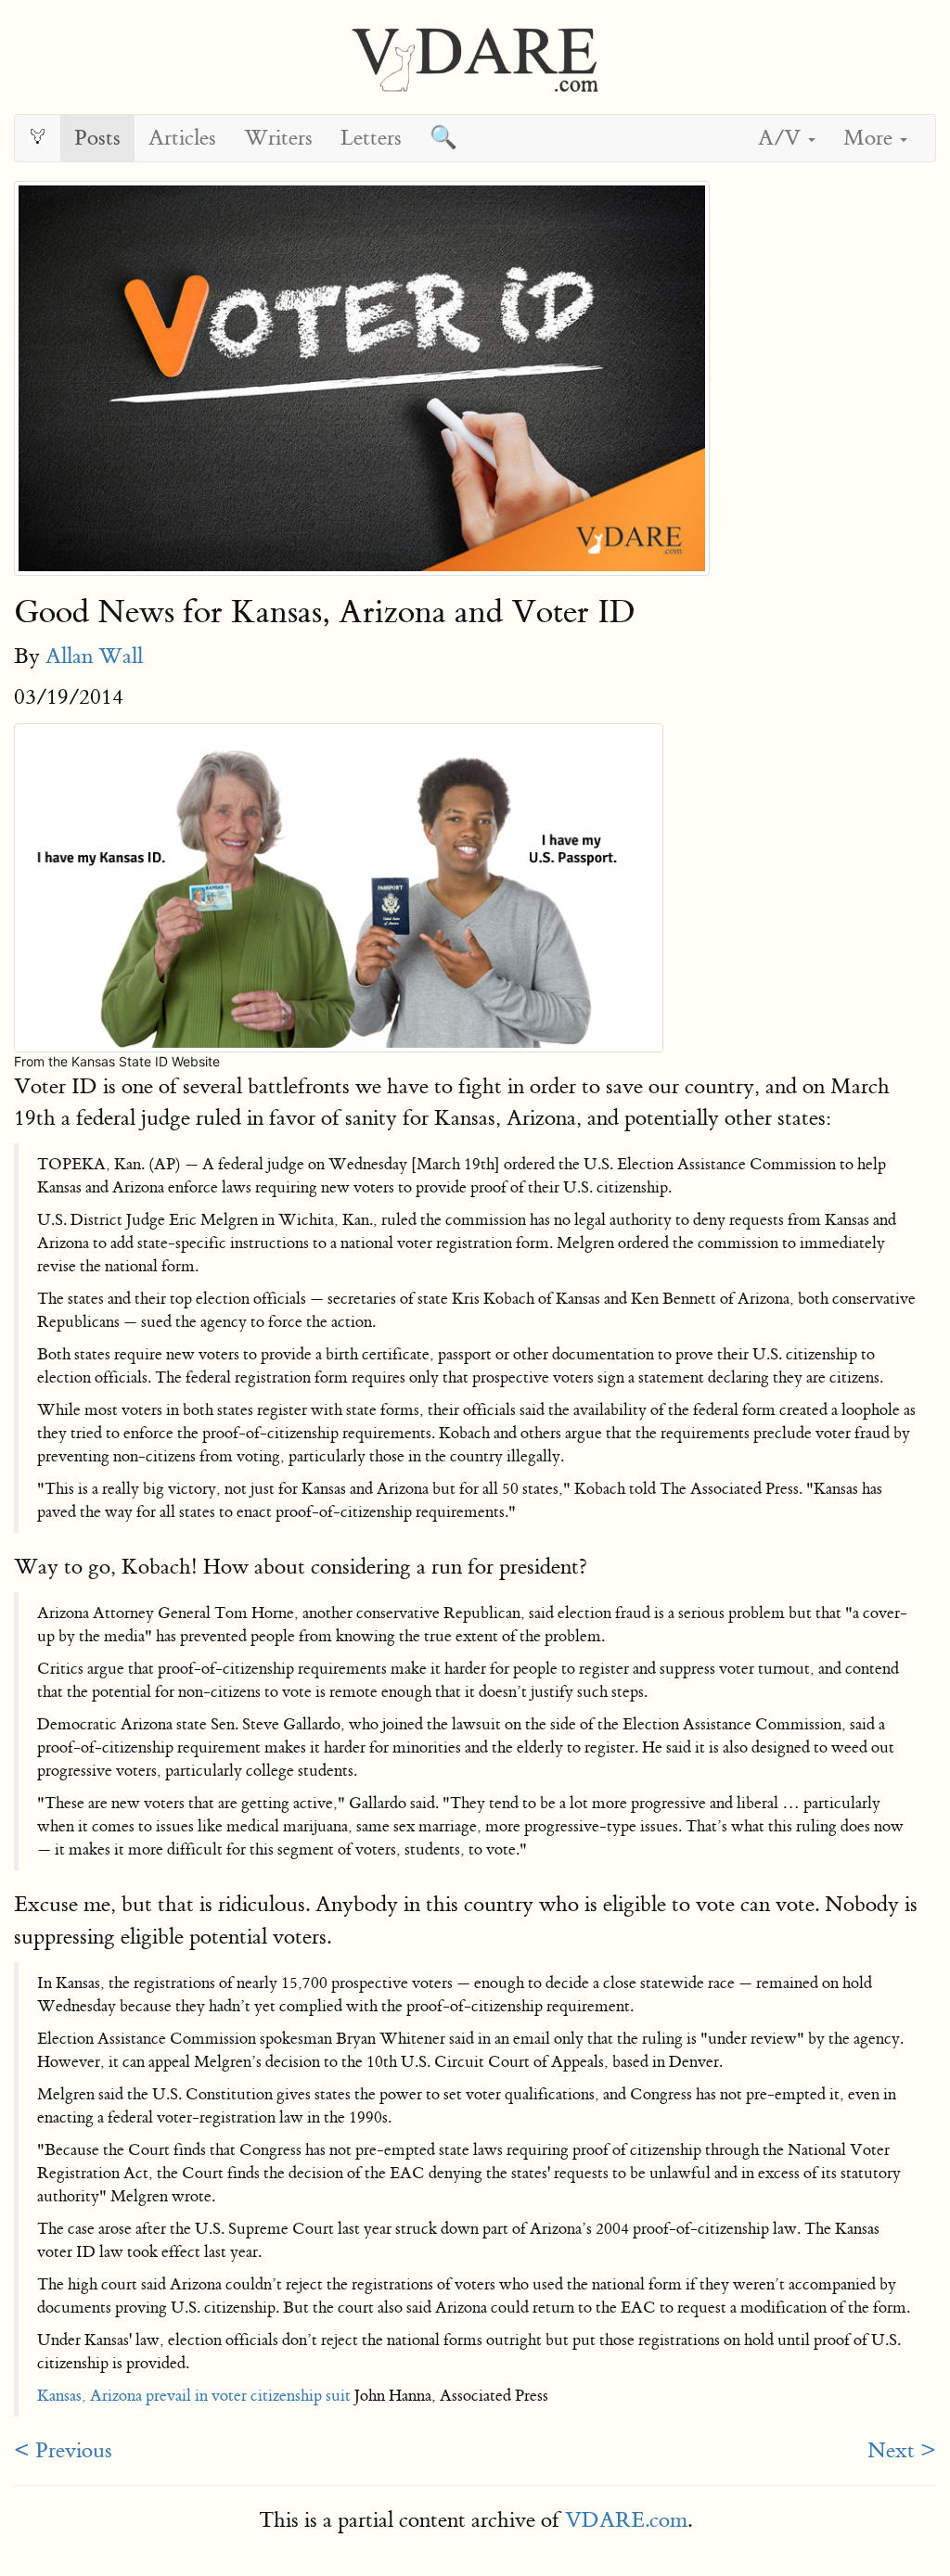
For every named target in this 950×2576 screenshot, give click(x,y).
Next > (902, 2450)
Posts (97, 138)
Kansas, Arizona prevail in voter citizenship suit (194, 2396)
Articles (182, 138)
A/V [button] (782, 138)
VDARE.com (626, 2520)
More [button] (871, 138)
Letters (371, 138)
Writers (278, 138)
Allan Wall (94, 656)
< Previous (63, 2450)
